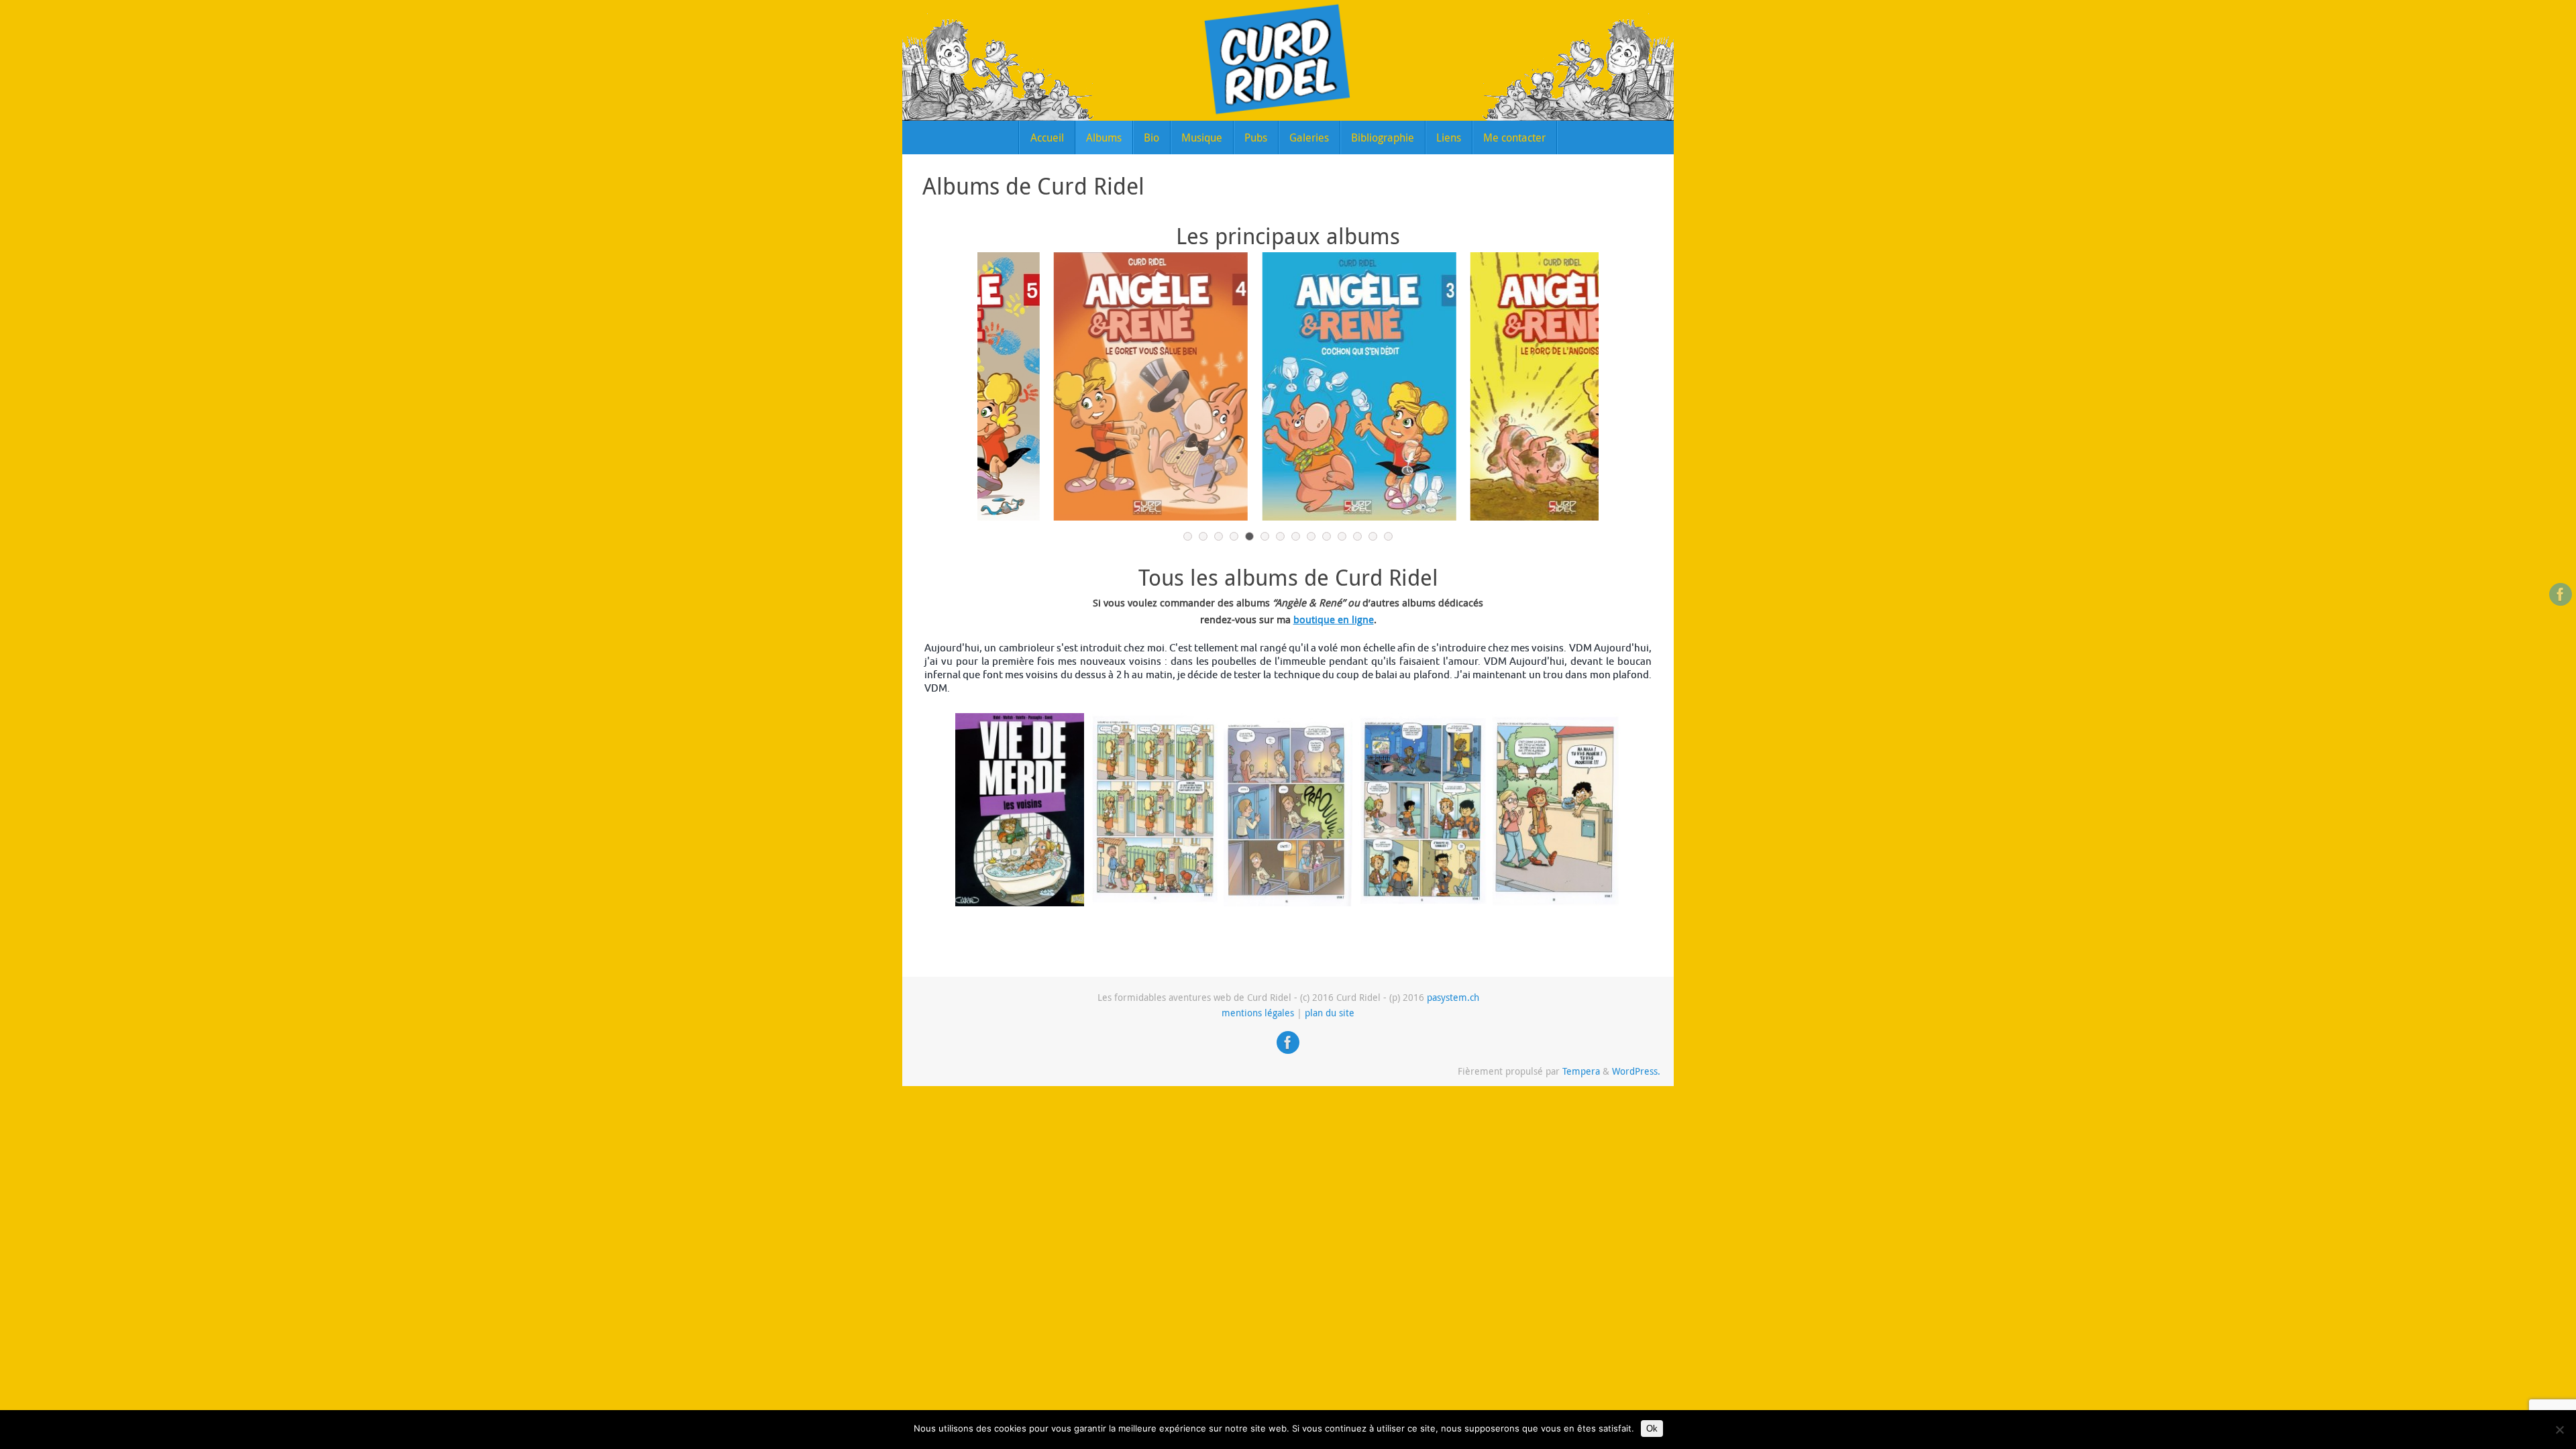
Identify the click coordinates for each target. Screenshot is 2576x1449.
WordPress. (1636, 1071)
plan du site (1330, 1013)
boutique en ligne (1334, 619)
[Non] (2559, 1430)
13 (1373, 536)
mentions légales (1258, 1013)
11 (1342, 536)
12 (1357, 536)
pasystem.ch (1453, 998)
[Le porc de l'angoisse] (1497, 386)
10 (1327, 536)
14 (1388, 536)
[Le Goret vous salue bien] (1080, 386)
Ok (1652, 1429)
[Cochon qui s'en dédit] (1288, 386)
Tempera (1581, 1071)
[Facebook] (2561, 594)
